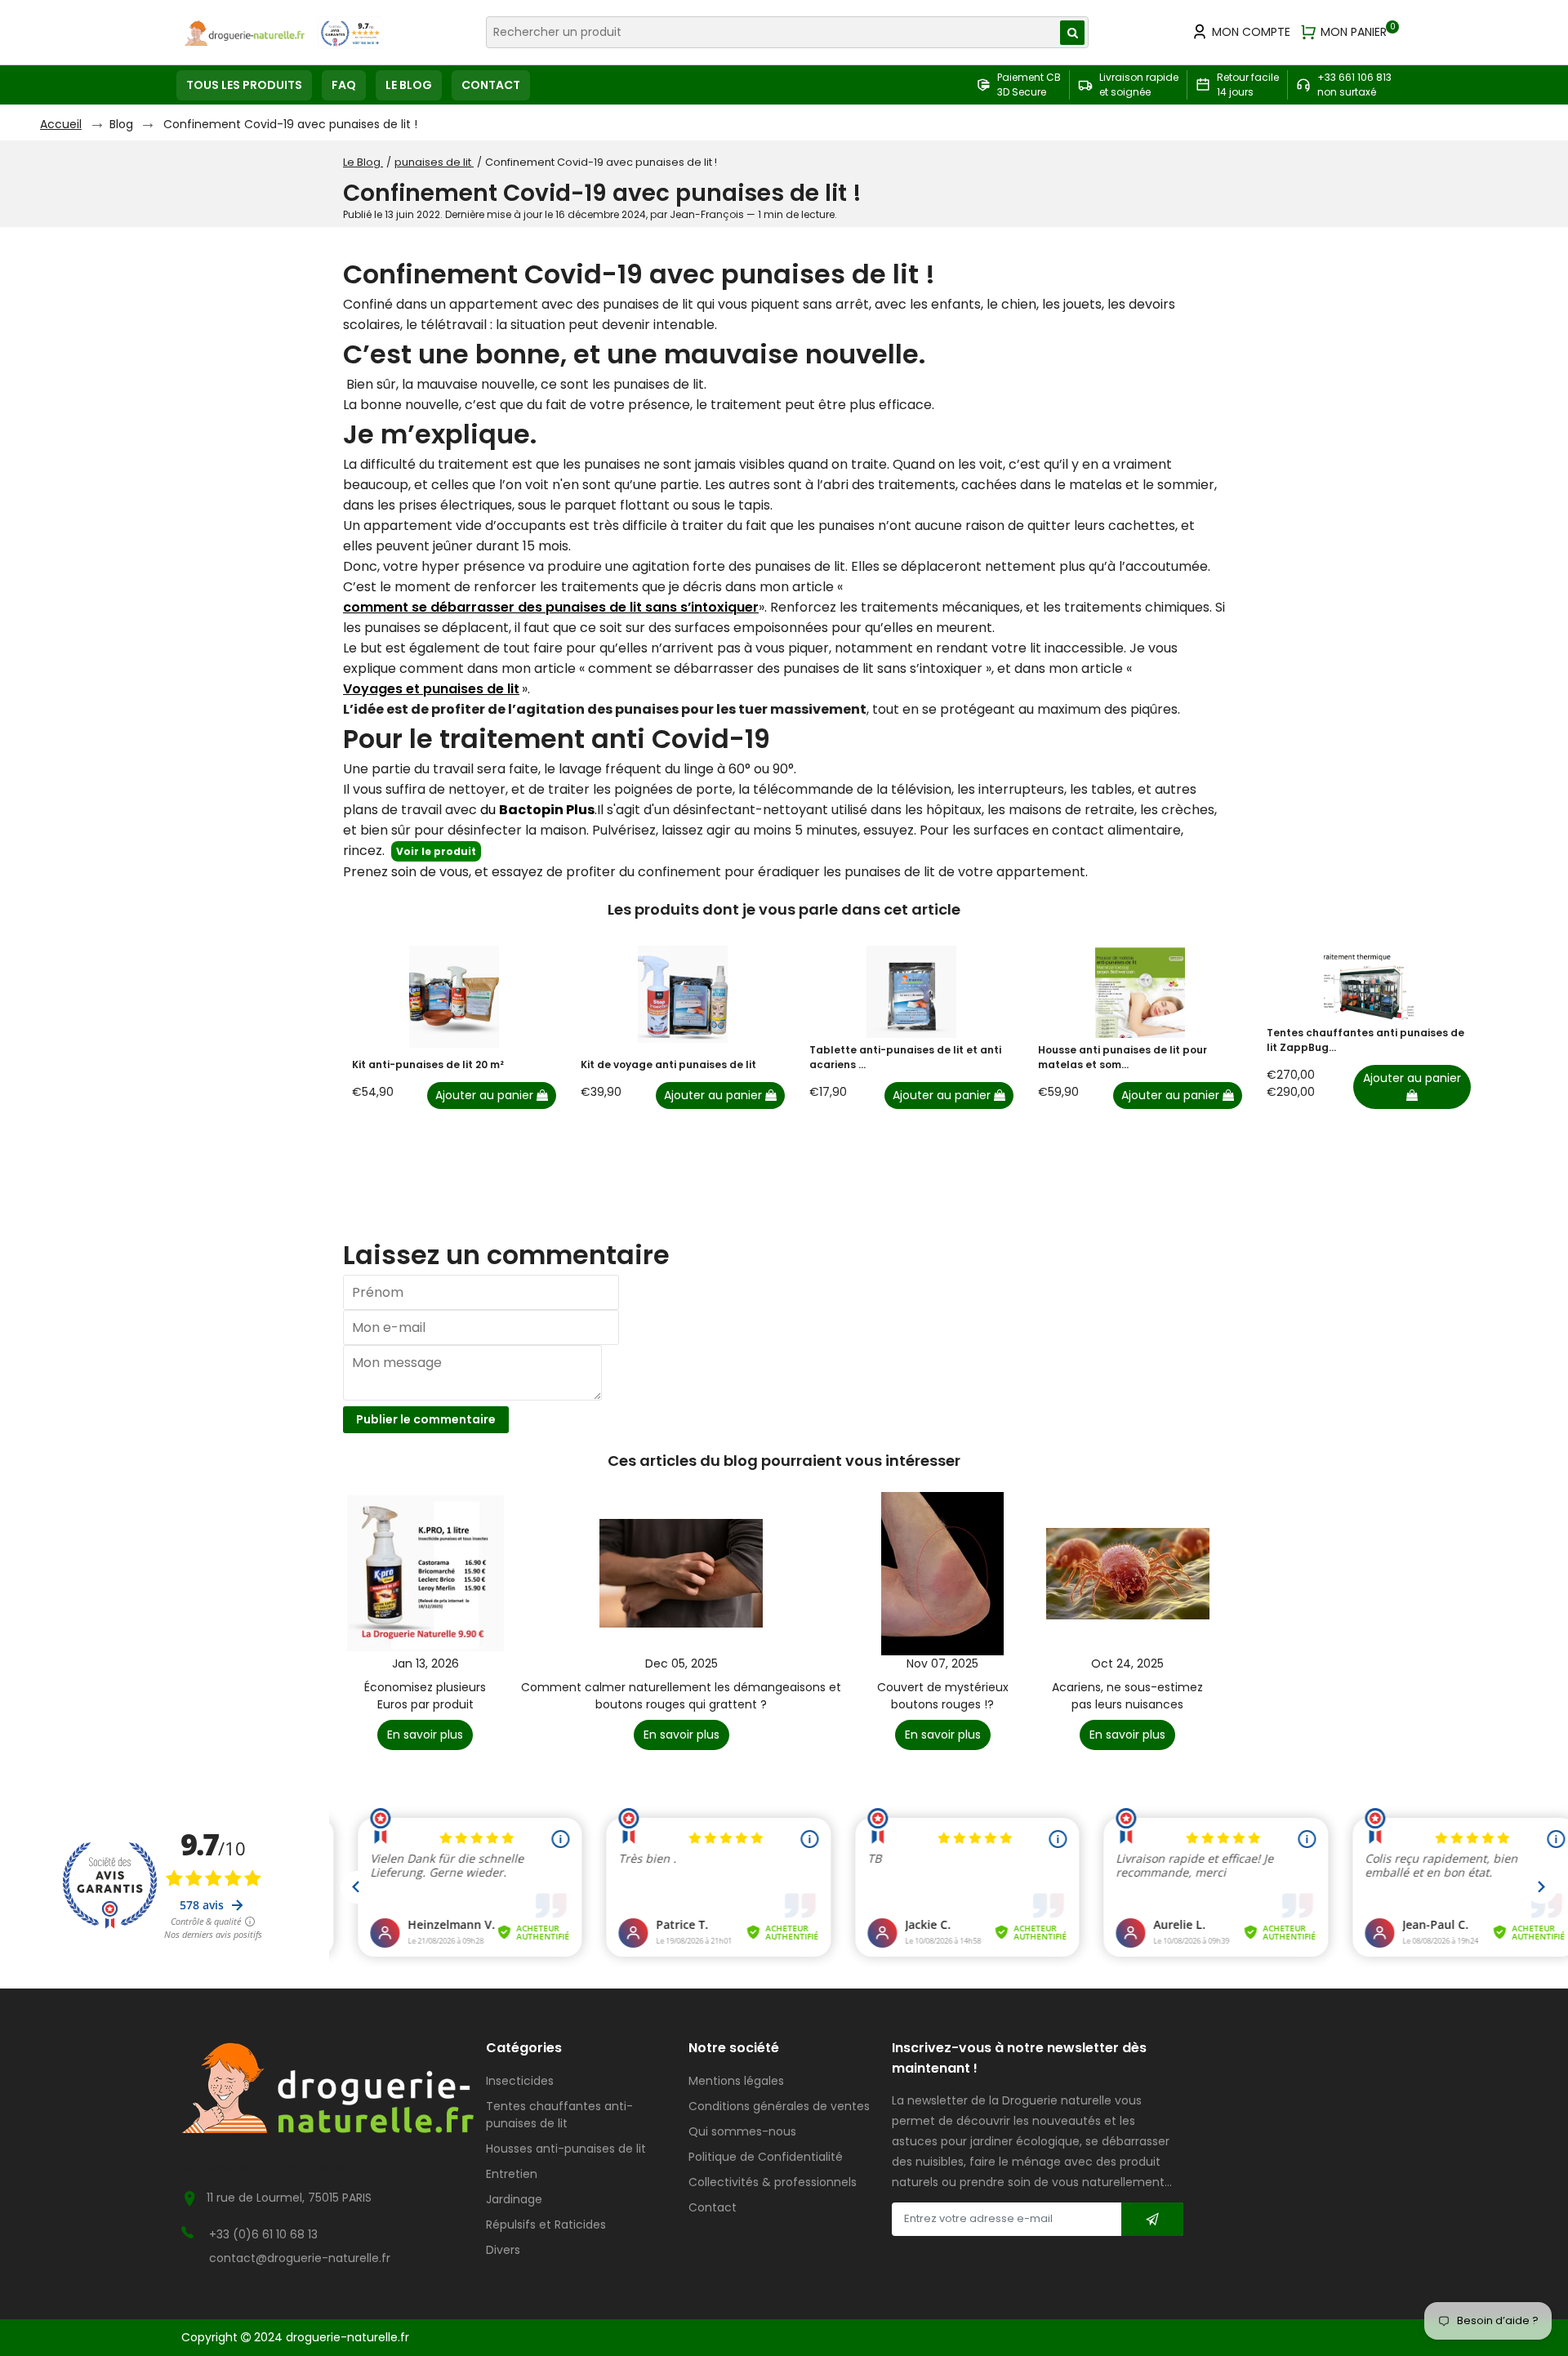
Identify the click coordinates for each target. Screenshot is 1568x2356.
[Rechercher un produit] (1072, 33)
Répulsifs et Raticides (546, 2225)
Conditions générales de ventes (779, 2106)
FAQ (344, 85)
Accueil (61, 124)
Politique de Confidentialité (766, 2157)
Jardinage (514, 2199)
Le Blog (363, 162)
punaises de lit (434, 162)
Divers (503, 2250)
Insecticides (520, 2081)
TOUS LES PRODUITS (244, 85)
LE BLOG (409, 85)
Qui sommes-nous (742, 2131)
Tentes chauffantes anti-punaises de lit (559, 2115)
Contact (713, 2207)
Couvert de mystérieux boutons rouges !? (943, 1696)
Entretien (512, 2174)
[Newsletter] (1152, 2219)
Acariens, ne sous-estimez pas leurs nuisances (1127, 1696)
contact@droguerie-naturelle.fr (300, 2258)
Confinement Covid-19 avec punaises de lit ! (290, 124)
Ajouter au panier (486, 1095)
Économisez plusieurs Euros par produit (425, 1696)
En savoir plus (425, 1735)
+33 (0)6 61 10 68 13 (263, 2234)
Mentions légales (736, 2081)
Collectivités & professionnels (773, 2182)
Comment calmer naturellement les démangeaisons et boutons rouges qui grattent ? (681, 1696)
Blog (121, 124)
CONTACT (491, 85)
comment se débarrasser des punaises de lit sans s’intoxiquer (551, 607)
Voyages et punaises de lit (431, 689)
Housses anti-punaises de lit (566, 2149)
